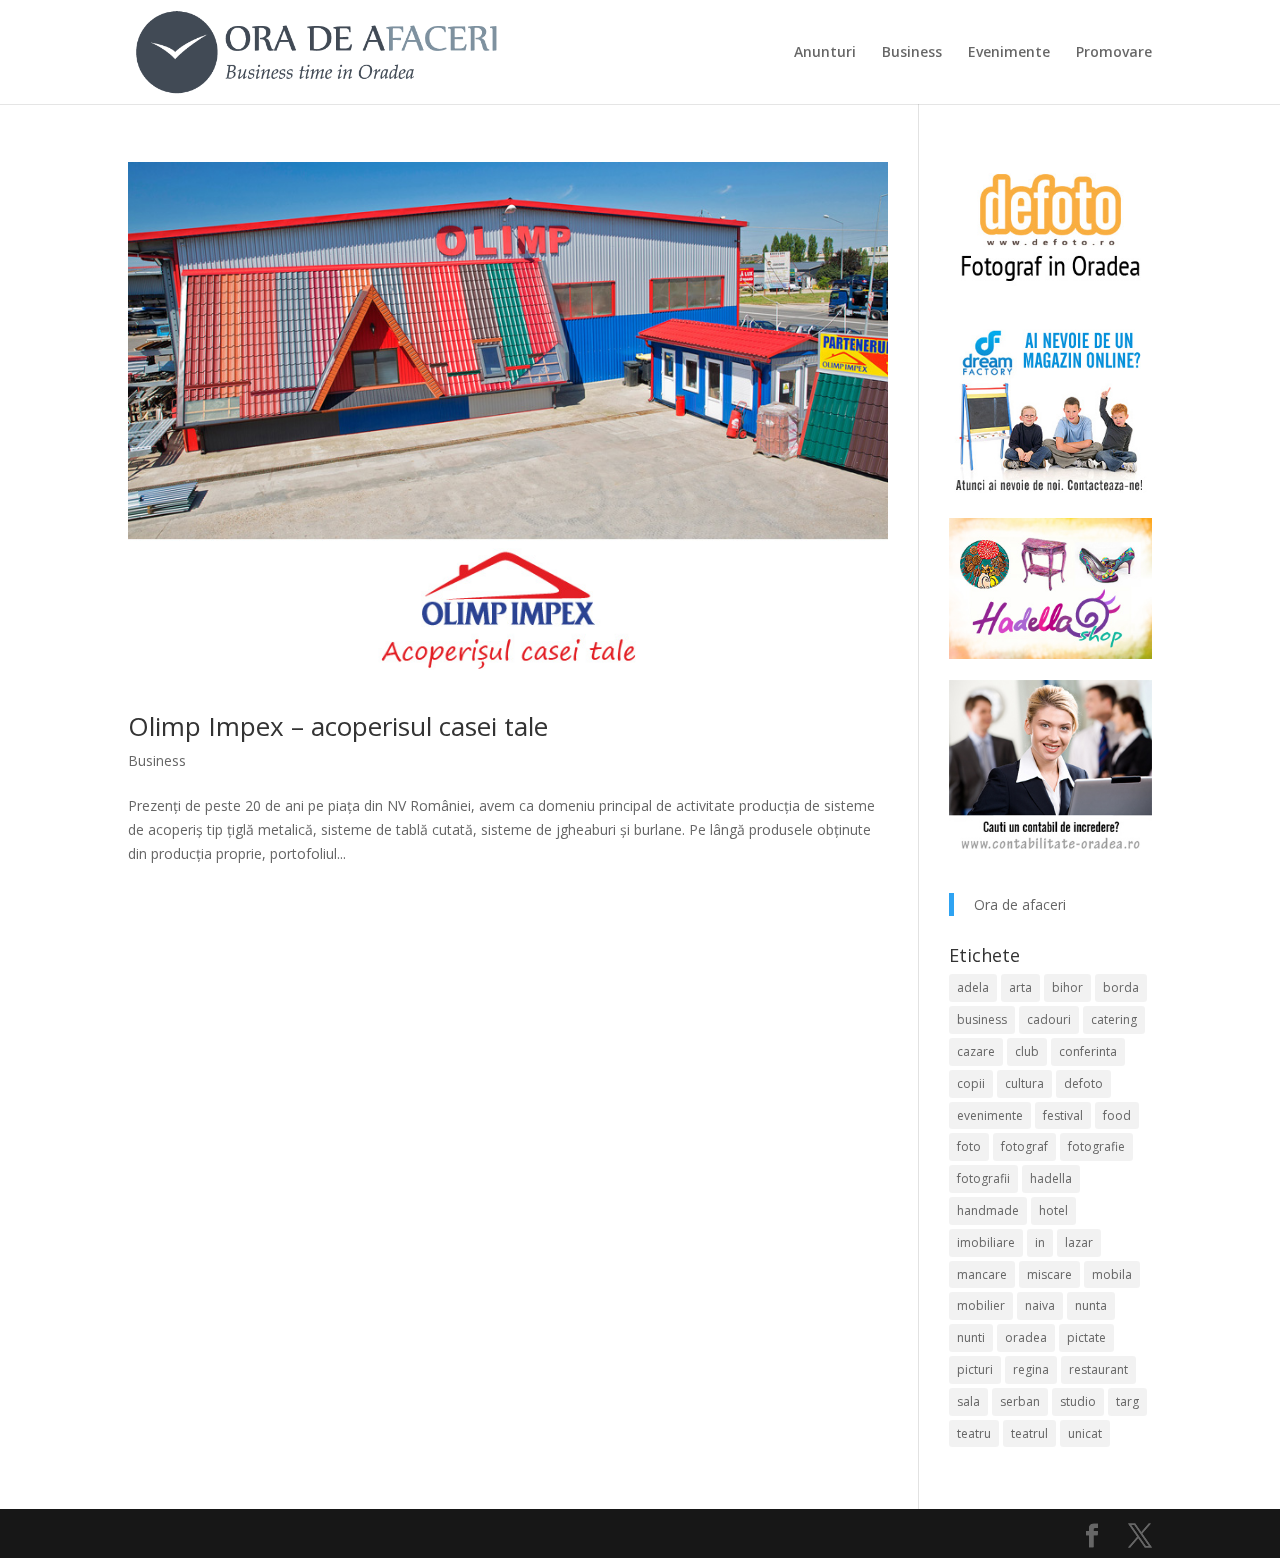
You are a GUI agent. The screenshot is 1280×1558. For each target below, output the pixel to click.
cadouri (1049, 1019)
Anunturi (825, 53)
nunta (1091, 1305)
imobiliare (986, 1242)
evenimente (990, 1115)
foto (969, 1146)
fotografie (1096, 1146)
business (982, 1019)
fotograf (1024, 1146)
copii (971, 1083)
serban (1020, 1401)
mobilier (981, 1305)
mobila (1112, 1274)
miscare (1049, 1274)
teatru (974, 1433)
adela (973, 987)
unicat (1085, 1433)
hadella (1051, 1178)
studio (1078, 1401)
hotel (1053, 1210)
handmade (988, 1210)
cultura (1024, 1083)
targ (1127, 1401)
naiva (1040, 1305)
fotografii (983, 1178)
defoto (1083, 1083)
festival (1063, 1115)
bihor (1067, 987)
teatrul (1029, 1433)
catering (1114, 1019)
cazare (976, 1051)
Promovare (1114, 53)
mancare (982, 1274)
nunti (971, 1337)
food (1117, 1115)
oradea (1026, 1337)
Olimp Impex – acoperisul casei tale (338, 726)
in (1040, 1242)
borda (1121, 987)
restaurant (1098, 1369)
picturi (975, 1369)
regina (1031, 1369)
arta (1020, 987)
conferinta (1088, 1051)
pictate (1086, 1337)
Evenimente (1009, 53)
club (1027, 1051)
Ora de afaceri (1020, 904)
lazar (1079, 1242)
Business (912, 53)
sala (968, 1401)
